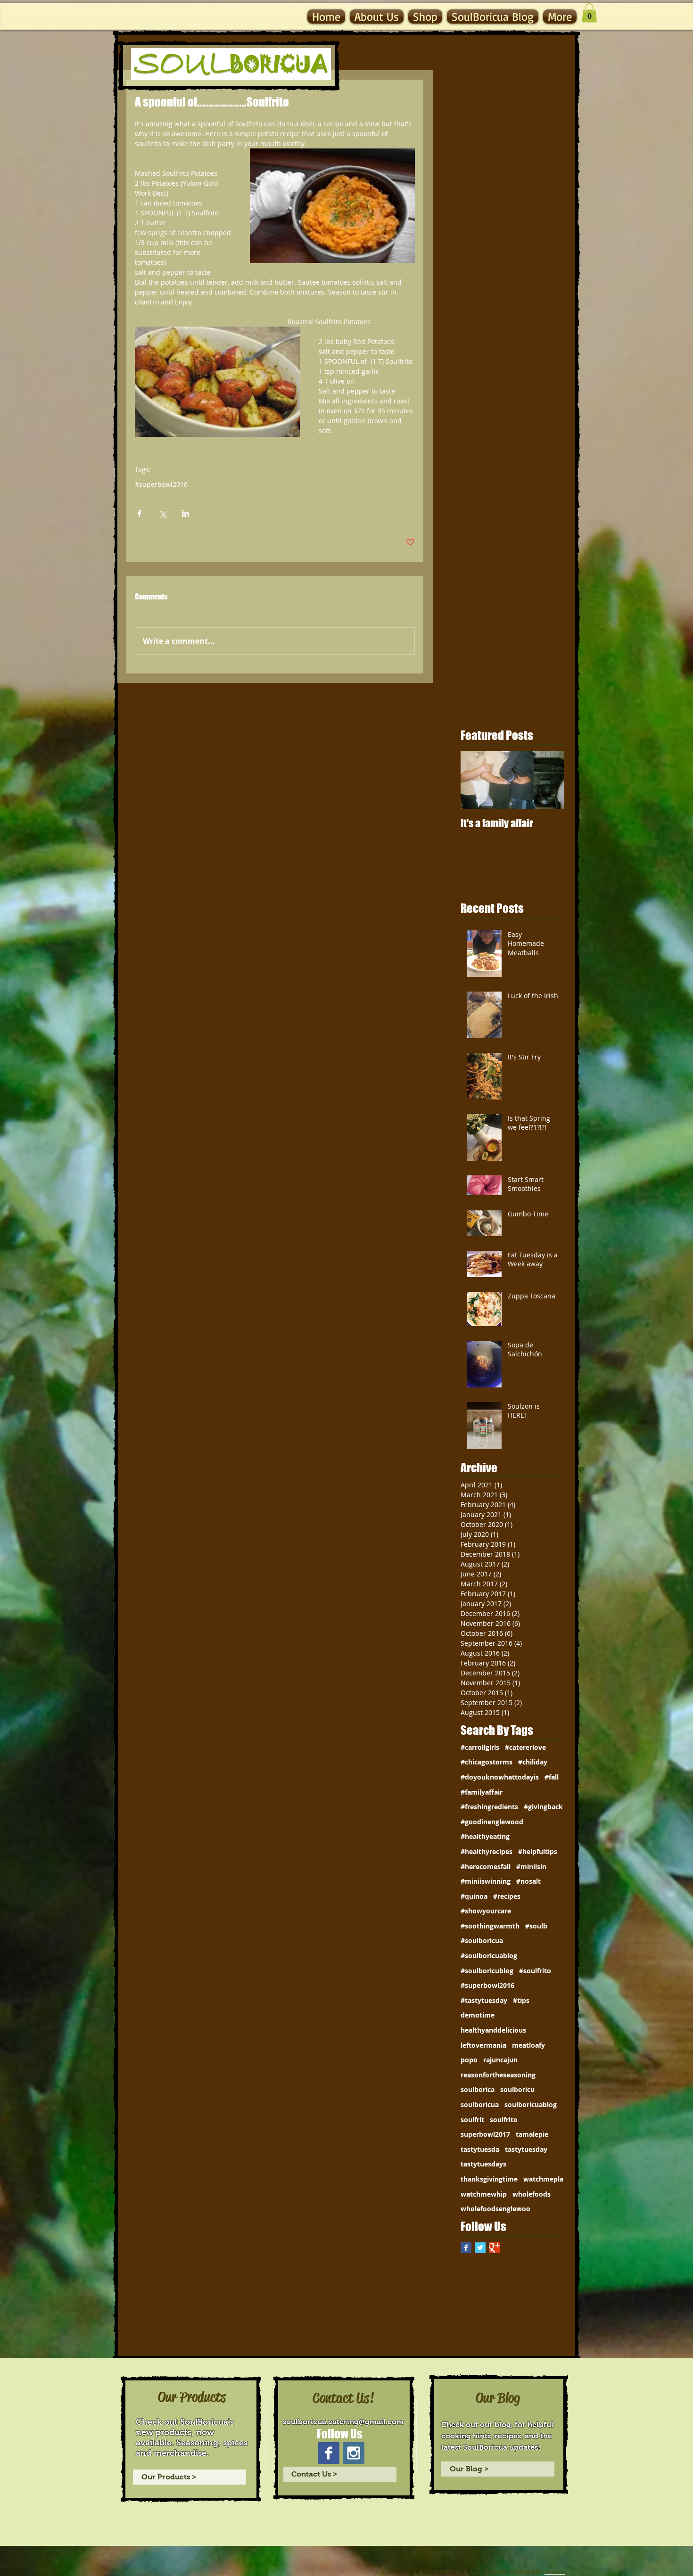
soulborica (478, 2089)
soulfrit (472, 2120)
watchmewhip (484, 2194)
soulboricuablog (531, 2104)
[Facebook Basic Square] (466, 2248)
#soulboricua (482, 1940)
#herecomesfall (486, 1866)
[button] (589, 13)
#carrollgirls (480, 1747)
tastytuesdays (483, 2164)
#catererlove (525, 1747)
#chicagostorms (487, 1762)
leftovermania (483, 2045)
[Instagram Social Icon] (354, 2453)
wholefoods (532, 2194)
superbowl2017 (485, 2134)
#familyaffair (482, 1792)
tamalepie (532, 2134)
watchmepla (543, 2179)
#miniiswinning (486, 1881)
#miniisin (531, 1866)
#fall (552, 1777)
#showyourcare (486, 1911)
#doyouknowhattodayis (500, 1777)
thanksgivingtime (489, 2179)
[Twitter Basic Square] (480, 2248)
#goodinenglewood (492, 1822)
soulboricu (517, 2089)
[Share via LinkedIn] (186, 513)
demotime (478, 2015)
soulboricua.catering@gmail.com (343, 2422)
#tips (521, 2000)
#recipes (507, 1896)
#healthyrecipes (487, 1851)
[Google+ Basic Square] (494, 2248)
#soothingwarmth (490, 1926)
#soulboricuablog (489, 1956)
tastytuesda (480, 2149)
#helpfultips (538, 1851)
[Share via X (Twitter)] (162, 513)
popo (469, 2060)
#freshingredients (489, 1807)
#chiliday (533, 1762)
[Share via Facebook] (139, 513)
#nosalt (528, 1881)
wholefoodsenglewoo (495, 2209)
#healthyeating (485, 1836)
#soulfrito (535, 1971)
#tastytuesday (484, 2000)
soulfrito (504, 2120)
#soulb (536, 1926)
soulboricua (480, 2104)
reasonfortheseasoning (498, 2075)
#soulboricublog (487, 1971)
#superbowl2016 (161, 484)
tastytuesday (526, 2149)
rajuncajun (500, 2060)
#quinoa (474, 1896)
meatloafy (528, 2045)
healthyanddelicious (493, 2030)
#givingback (543, 1807)
